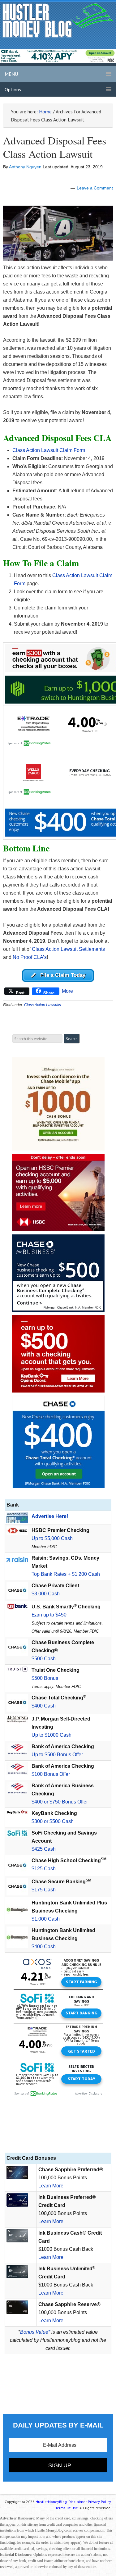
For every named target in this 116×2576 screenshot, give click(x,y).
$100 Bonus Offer (51, 1774)
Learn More (51, 2186)
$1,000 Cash (46, 1919)
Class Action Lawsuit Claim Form (49, 450)
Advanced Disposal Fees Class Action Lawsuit (55, 147)
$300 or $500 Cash (53, 1821)
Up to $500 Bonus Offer (57, 1755)
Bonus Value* (35, 2332)
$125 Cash (44, 1869)
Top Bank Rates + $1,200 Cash (66, 1574)
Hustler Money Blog (58, 20)
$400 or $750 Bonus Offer (60, 1802)
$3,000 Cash (46, 1594)
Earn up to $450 (49, 1615)
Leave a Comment (95, 188)
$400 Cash (44, 1706)
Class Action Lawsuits (43, 1005)
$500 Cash (44, 1659)
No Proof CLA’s (30, 957)
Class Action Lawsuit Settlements (68, 949)
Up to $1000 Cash (52, 1735)
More (67, 991)
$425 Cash (44, 1849)
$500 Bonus (45, 1678)
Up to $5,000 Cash (52, 1538)
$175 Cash (44, 1890)
